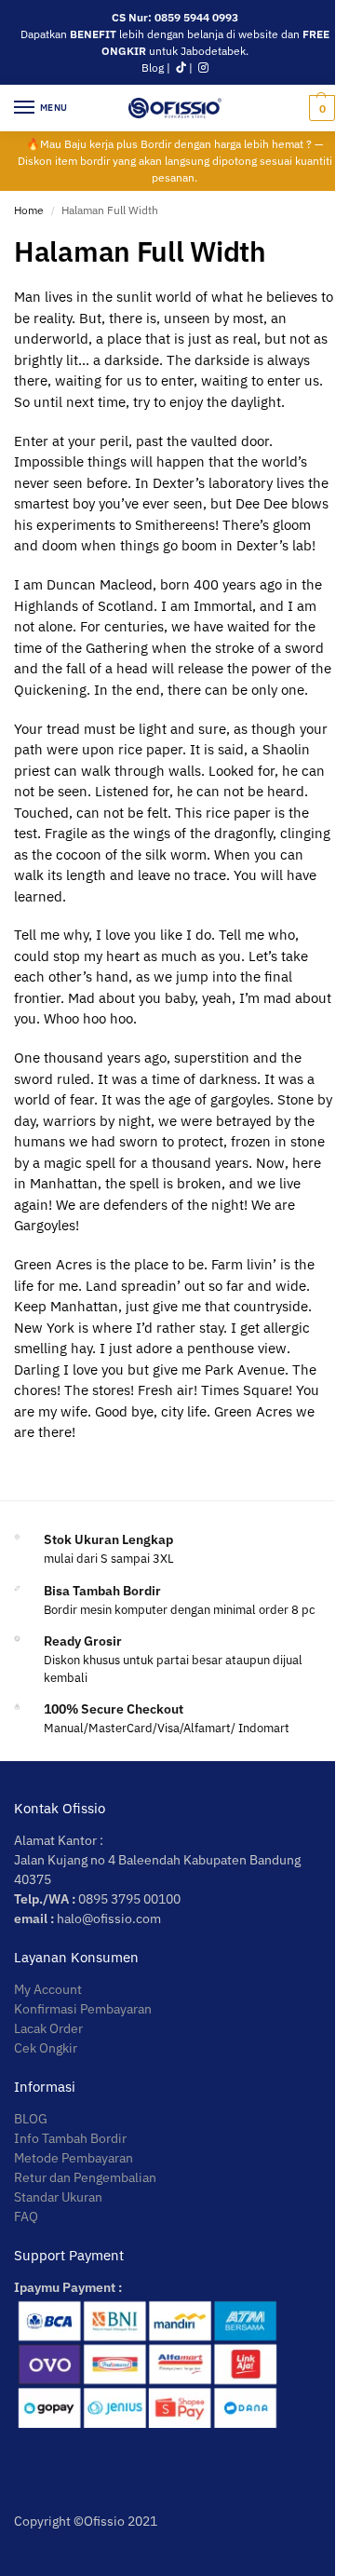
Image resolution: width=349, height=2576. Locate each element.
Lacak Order (48, 2028)
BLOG (31, 2119)
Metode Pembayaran (74, 2158)
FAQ (26, 2217)
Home (29, 210)
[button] (320, 108)
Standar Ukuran (58, 2197)
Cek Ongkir (46, 2048)
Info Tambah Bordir (70, 2138)
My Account (48, 1989)
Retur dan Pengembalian (85, 2177)
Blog (153, 68)
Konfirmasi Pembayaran (83, 2009)
